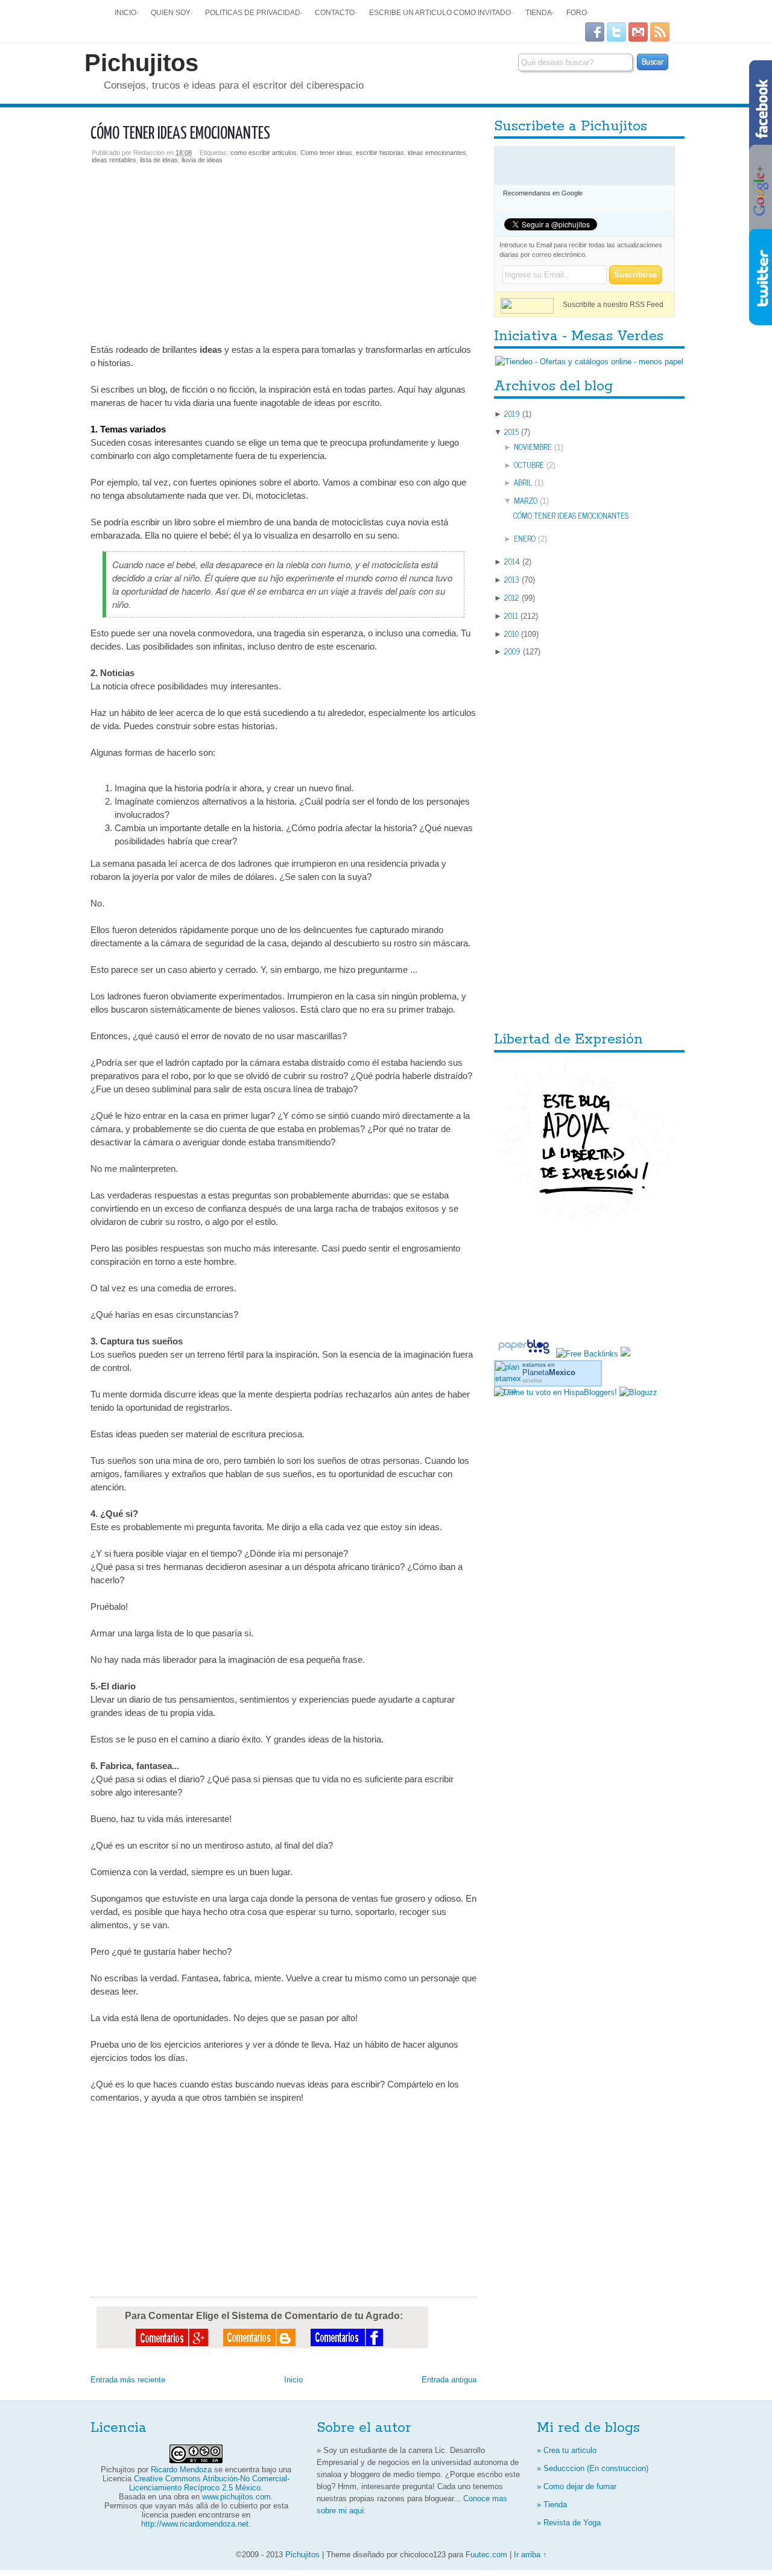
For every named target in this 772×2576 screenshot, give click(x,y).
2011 (511, 616)
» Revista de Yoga (569, 2523)
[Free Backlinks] (587, 1354)
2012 (512, 597)
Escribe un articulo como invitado (440, 12)
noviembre (533, 447)
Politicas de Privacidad (253, 12)
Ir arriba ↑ (530, 2555)
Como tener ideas (326, 153)
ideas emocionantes (437, 153)
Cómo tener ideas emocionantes (180, 134)
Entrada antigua (449, 2380)
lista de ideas (159, 160)
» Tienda (552, 2505)
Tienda (539, 12)
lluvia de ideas (202, 160)
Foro (577, 12)
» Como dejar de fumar (577, 2486)
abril (523, 482)
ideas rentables (114, 160)
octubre (529, 465)
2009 (512, 651)
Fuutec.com (486, 2555)
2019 (512, 413)
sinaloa (532, 1380)
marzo (526, 500)
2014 (512, 561)
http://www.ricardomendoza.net (195, 2524)
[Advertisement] (283, 248)
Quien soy (171, 12)
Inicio (125, 12)
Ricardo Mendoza (181, 2470)
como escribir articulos (264, 153)
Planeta (549, 1372)
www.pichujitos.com (236, 2497)
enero (525, 538)
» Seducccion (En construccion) (593, 2468)
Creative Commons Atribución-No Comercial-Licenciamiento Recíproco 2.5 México (209, 2483)
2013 (512, 579)
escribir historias (380, 153)
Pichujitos (141, 63)
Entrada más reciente (128, 2380)
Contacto (335, 12)
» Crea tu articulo (567, 2450)
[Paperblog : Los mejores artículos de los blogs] (525, 1354)
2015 (511, 432)
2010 (511, 634)
